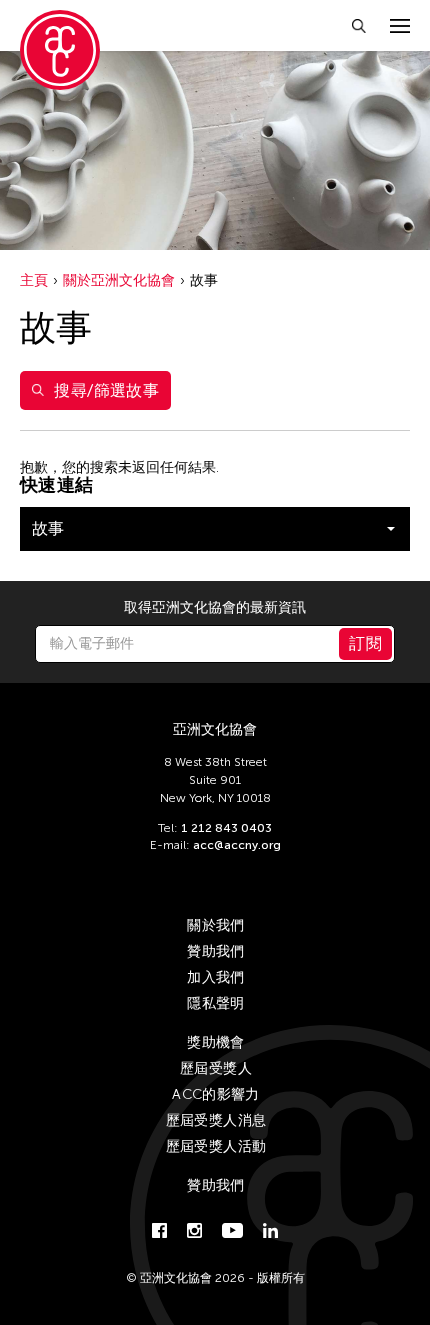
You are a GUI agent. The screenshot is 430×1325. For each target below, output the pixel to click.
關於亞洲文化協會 (119, 280)
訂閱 (365, 643)
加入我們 (215, 977)
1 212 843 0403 (226, 828)
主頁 (34, 280)
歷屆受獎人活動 (216, 1146)
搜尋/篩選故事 (106, 390)
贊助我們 (215, 951)
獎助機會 (215, 1042)
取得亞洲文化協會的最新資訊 (215, 608)
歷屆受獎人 (216, 1068)
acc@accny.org (237, 845)
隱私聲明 (215, 1003)
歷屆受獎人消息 (216, 1120)
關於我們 (215, 925)
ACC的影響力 (215, 1094)
